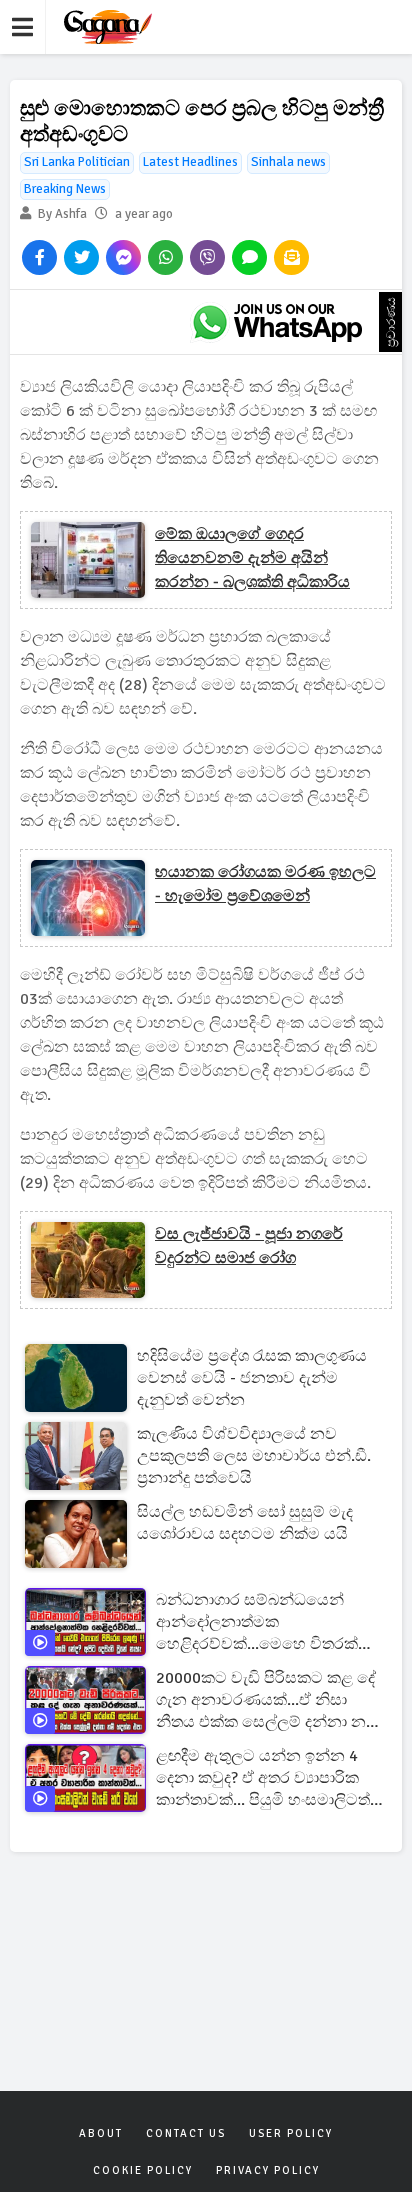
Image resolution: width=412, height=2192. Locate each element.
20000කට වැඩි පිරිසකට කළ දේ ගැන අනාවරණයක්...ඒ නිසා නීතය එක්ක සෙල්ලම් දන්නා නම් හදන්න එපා (267, 1700)
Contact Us (186, 2133)
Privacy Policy (268, 2170)
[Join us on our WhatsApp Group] (277, 322)
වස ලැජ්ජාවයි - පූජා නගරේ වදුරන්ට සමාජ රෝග (249, 1246)
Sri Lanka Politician (77, 162)
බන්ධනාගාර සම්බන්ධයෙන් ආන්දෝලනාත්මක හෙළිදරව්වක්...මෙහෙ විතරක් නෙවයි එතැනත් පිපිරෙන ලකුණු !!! (265, 1622)
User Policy (291, 2133)
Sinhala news (288, 162)
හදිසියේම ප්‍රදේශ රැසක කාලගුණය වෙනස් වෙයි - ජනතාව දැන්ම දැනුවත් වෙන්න (252, 1378)
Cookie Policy (143, 2170)
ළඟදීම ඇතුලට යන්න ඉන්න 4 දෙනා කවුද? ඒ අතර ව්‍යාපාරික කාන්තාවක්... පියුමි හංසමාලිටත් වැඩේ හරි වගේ (263, 1778)
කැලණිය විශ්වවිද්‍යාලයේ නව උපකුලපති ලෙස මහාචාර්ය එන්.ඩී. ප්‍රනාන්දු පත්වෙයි (254, 1456)
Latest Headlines (190, 162)
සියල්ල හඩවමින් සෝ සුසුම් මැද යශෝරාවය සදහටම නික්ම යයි (245, 1523)
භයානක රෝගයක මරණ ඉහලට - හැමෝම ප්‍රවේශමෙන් (265, 884)
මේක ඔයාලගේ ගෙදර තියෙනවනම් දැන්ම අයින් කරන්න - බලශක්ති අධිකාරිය (252, 558)
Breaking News (65, 189)
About (101, 2133)
